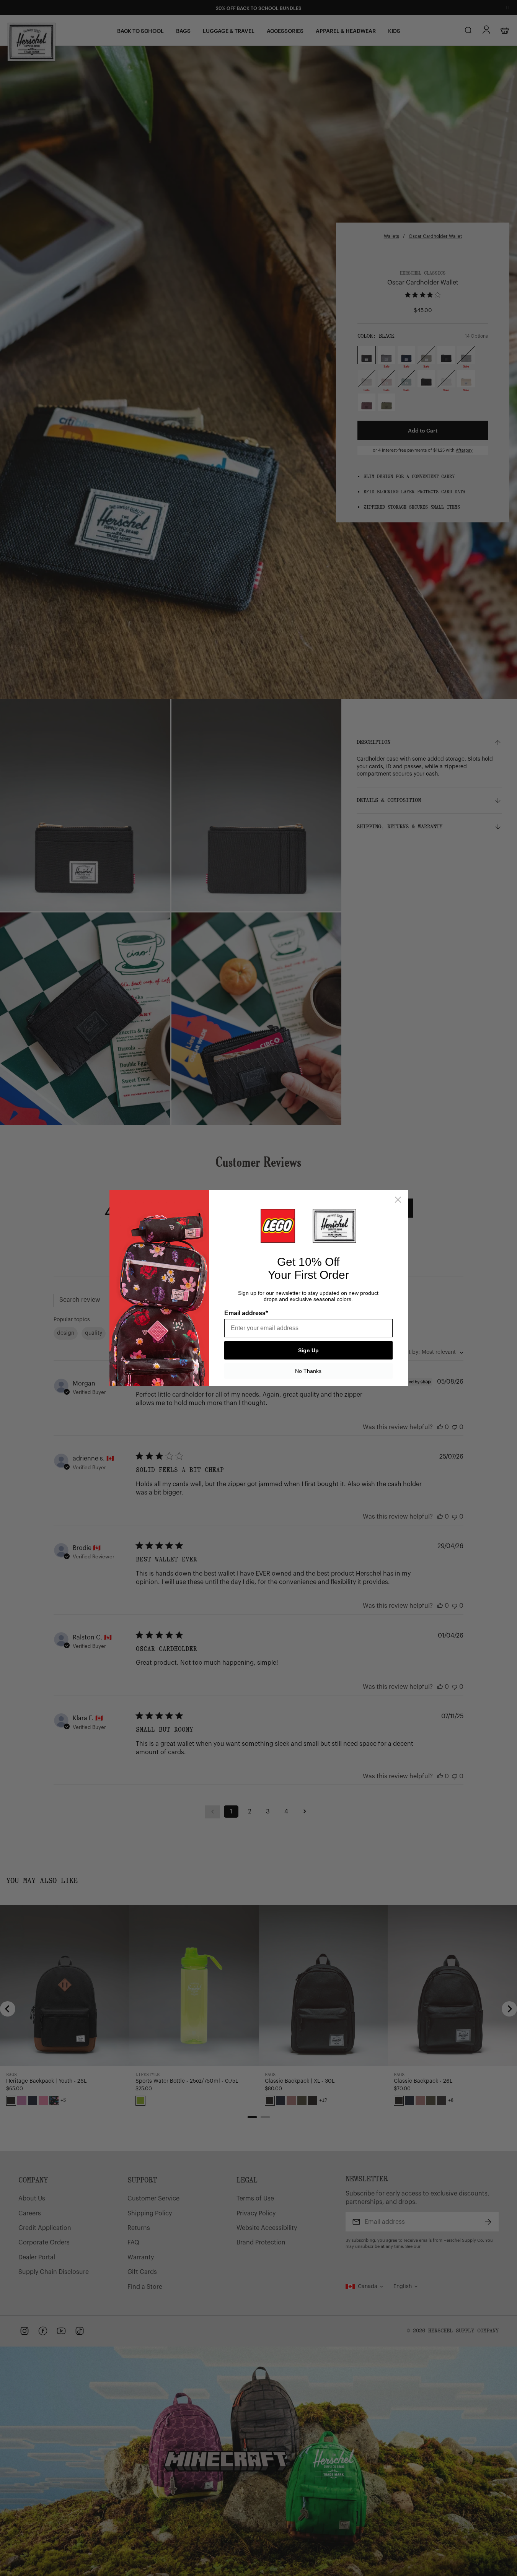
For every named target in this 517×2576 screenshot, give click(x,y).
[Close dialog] (398, 1200)
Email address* (246, 1313)
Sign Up (308, 1350)
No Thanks (308, 1371)
